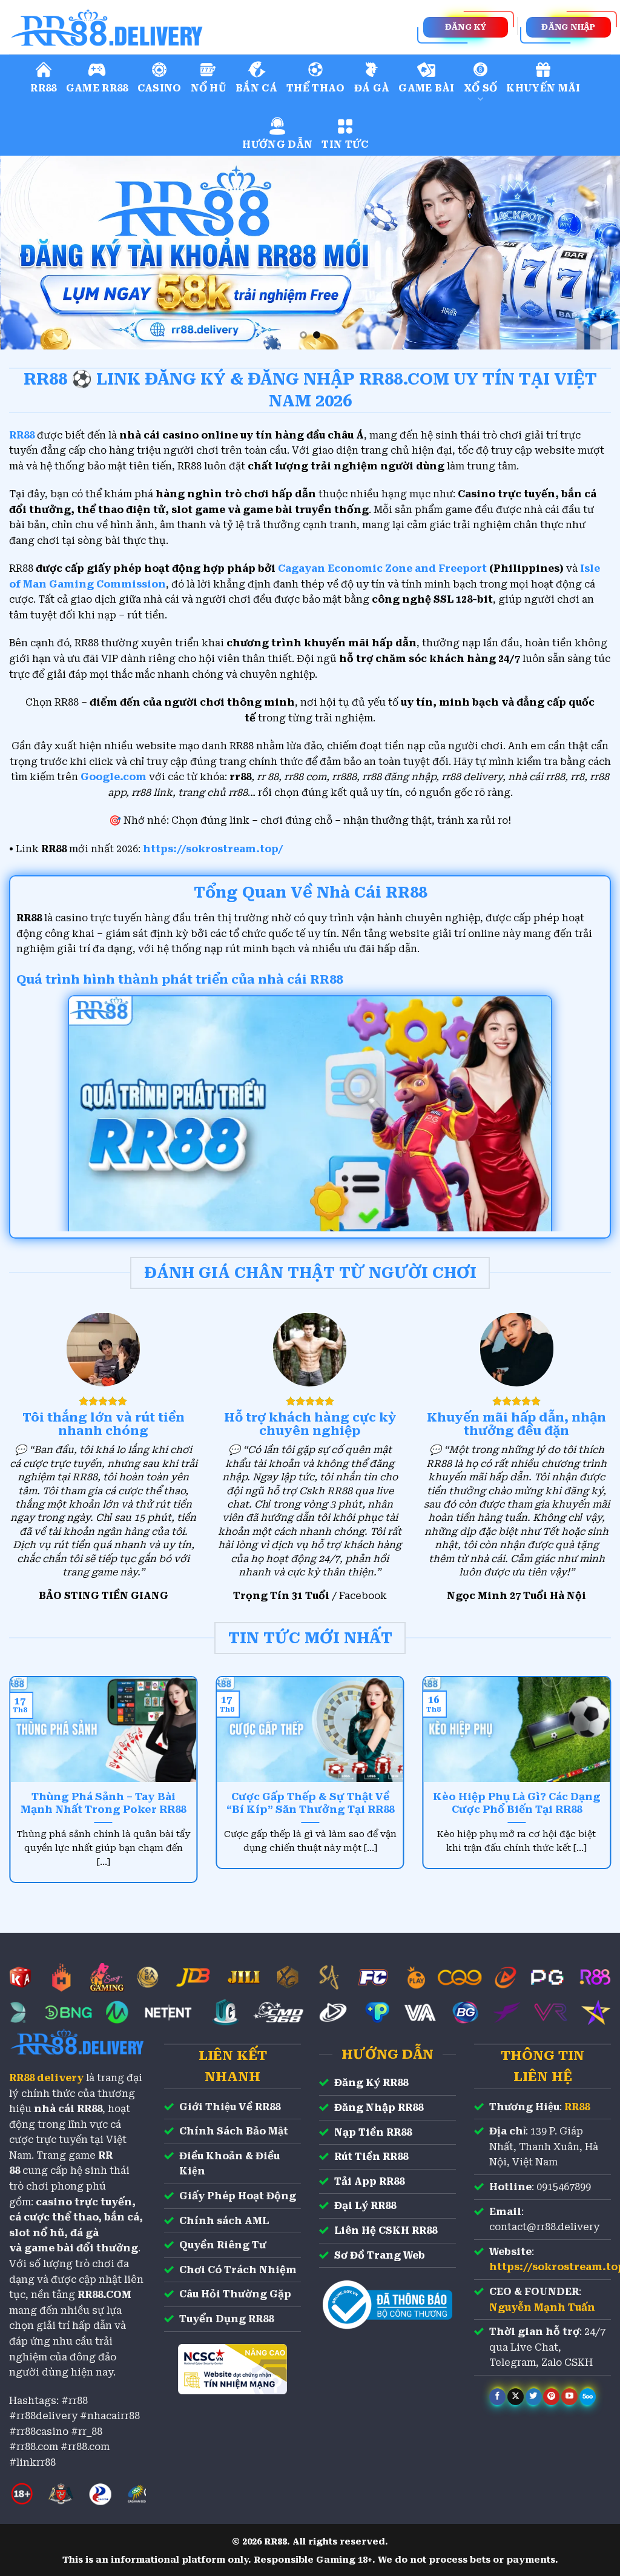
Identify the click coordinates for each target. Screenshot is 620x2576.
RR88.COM (104, 2295)
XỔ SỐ (481, 88)
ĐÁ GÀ (372, 88)
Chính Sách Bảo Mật (234, 2131)
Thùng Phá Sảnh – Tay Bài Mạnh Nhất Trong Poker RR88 (103, 1803)
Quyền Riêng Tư (223, 2245)
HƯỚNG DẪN (277, 144)
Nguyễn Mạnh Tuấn (542, 2307)
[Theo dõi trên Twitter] (534, 2397)
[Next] (592, 253)
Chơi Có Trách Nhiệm (238, 2270)
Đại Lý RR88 (365, 2206)
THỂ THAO (316, 88)
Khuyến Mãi (543, 88)
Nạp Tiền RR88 (373, 2132)
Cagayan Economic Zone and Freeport (382, 568)
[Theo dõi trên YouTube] (569, 2397)
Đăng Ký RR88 (371, 2083)
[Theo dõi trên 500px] (588, 2397)
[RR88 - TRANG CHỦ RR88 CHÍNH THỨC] (160, 27)
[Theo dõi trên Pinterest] (551, 2397)
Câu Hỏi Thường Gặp (235, 2294)
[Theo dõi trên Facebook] (497, 2397)
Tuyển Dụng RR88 (226, 2319)
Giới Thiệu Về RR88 (230, 2107)
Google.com (114, 777)
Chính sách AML (224, 2221)
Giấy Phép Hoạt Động (238, 2196)
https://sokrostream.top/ (213, 849)
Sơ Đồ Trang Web (380, 2255)
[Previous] (28, 253)
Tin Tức (345, 144)
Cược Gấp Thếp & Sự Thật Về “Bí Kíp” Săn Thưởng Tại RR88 (310, 1803)
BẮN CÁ (256, 88)
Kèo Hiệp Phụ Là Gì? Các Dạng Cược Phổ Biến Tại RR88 (517, 1803)
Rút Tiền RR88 (371, 2157)
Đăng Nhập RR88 (379, 2107)
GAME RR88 (97, 88)
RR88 (43, 88)
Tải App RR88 (369, 2181)
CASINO (160, 88)
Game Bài (427, 88)
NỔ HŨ (209, 88)
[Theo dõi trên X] (516, 2397)
